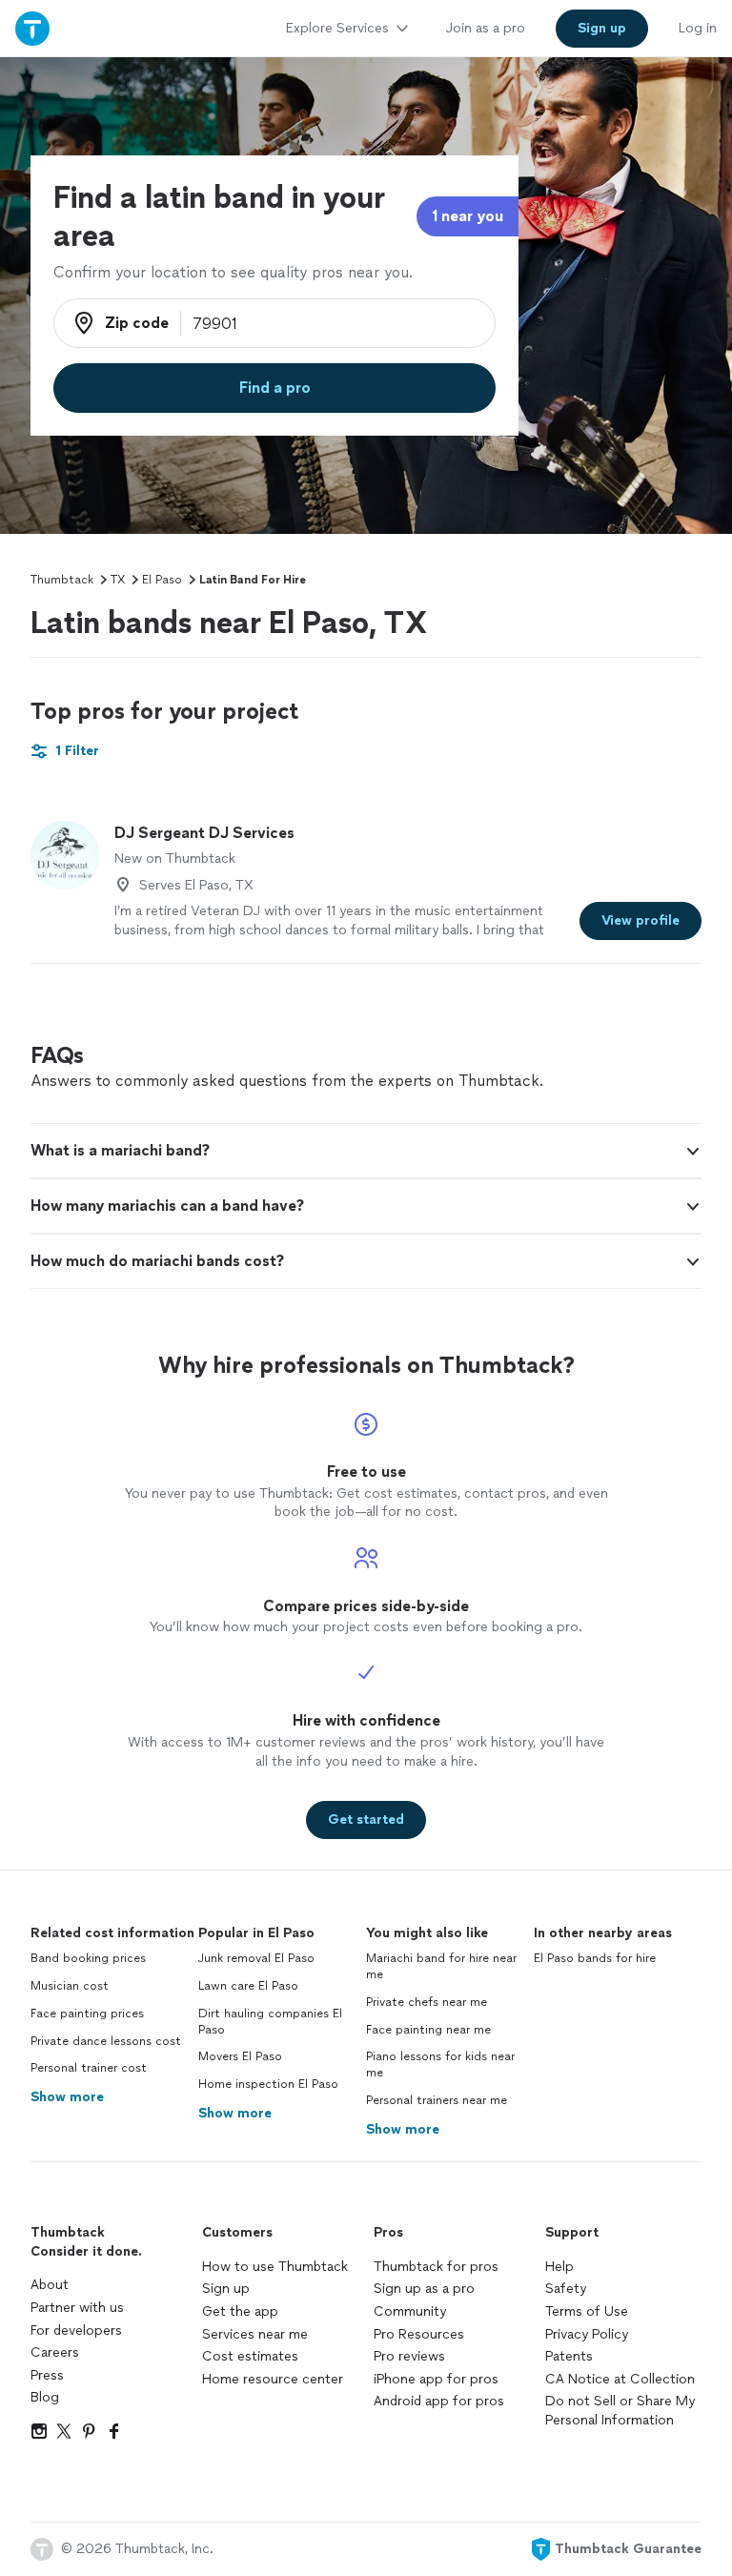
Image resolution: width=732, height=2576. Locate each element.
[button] (366, 1151)
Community (410, 2311)
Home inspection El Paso (268, 2084)
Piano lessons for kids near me (440, 2065)
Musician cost (70, 1986)
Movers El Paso (240, 2056)
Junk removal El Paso (256, 1958)
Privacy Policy (587, 2334)
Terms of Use (587, 2311)
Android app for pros (439, 2401)
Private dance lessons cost (106, 2041)
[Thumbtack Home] (32, 28)
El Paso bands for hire (595, 1958)
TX (118, 580)
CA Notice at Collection (620, 2379)
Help (559, 2267)
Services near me (255, 2334)
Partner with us (77, 2308)
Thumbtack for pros (436, 2267)
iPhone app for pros (436, 2379)
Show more (67, 2097)
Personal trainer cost (89, 2068)
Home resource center (273, 2379)
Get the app (240, 2311)
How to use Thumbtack (275, 2267)
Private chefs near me (427, 2002)
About (50, 2285)
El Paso (162, 580)
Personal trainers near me (437, 2100)
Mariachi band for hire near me (441, 1966)
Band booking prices (88, 1958)
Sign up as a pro (424, 2289)
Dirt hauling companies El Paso (270, 2022)
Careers (55, 2352)
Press (47, 2375)
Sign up (226, 2289)
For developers (76, 2331)
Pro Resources (419, 2334)
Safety (566, 2289)
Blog (45, 2397)
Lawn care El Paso (248, 1986)
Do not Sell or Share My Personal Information (620, 2411)
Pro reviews (409, 2356)
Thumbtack (62, 580)
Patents (569, 2356)
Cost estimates (250, 2356)
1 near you (468, 216)
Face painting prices (87, 2014)
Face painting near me (428, 2030)
